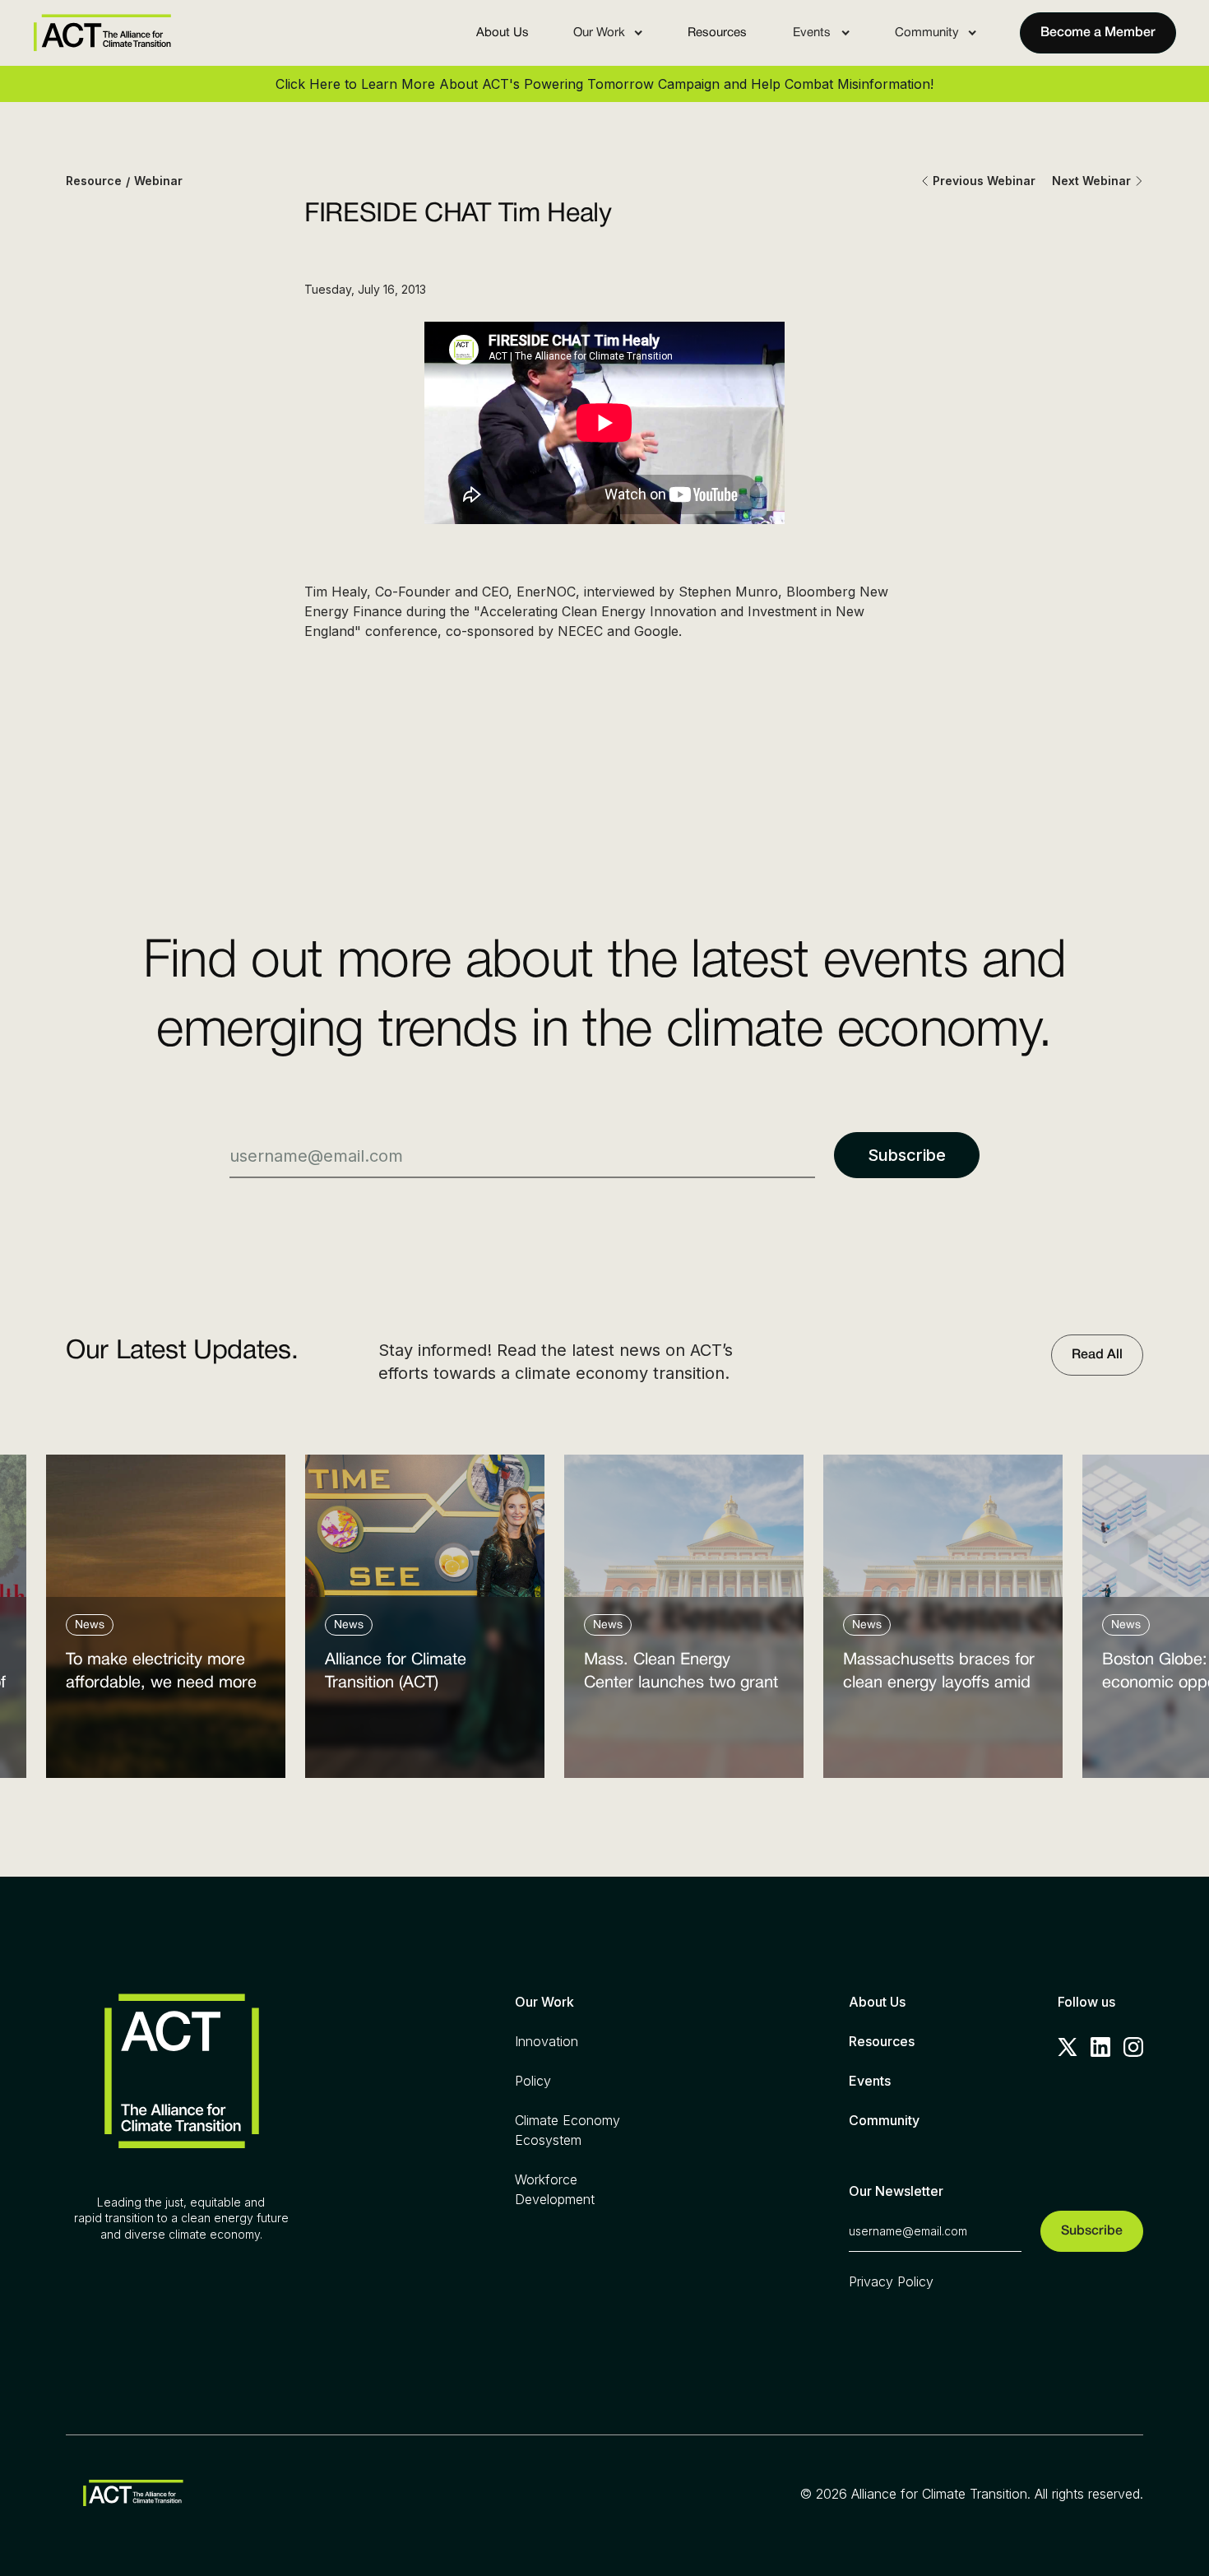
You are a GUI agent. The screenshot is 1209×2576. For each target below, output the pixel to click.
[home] (102, 33)
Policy (533, 2081)
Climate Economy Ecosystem (567, 2130)
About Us (503, 33)
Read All (1097, 1355)
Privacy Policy (891, 2281)
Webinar (158, 181)
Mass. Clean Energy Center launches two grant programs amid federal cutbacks (681, 1676)
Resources (717, 33)
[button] (608, 33)
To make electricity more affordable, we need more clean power (161, 1676)
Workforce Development (555, 2189)
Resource (94, 181)
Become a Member (1098, 33)
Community (884, 2120)
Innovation (547, 2041)
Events (870, 2081)
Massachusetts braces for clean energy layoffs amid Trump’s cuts (939, 1676)
